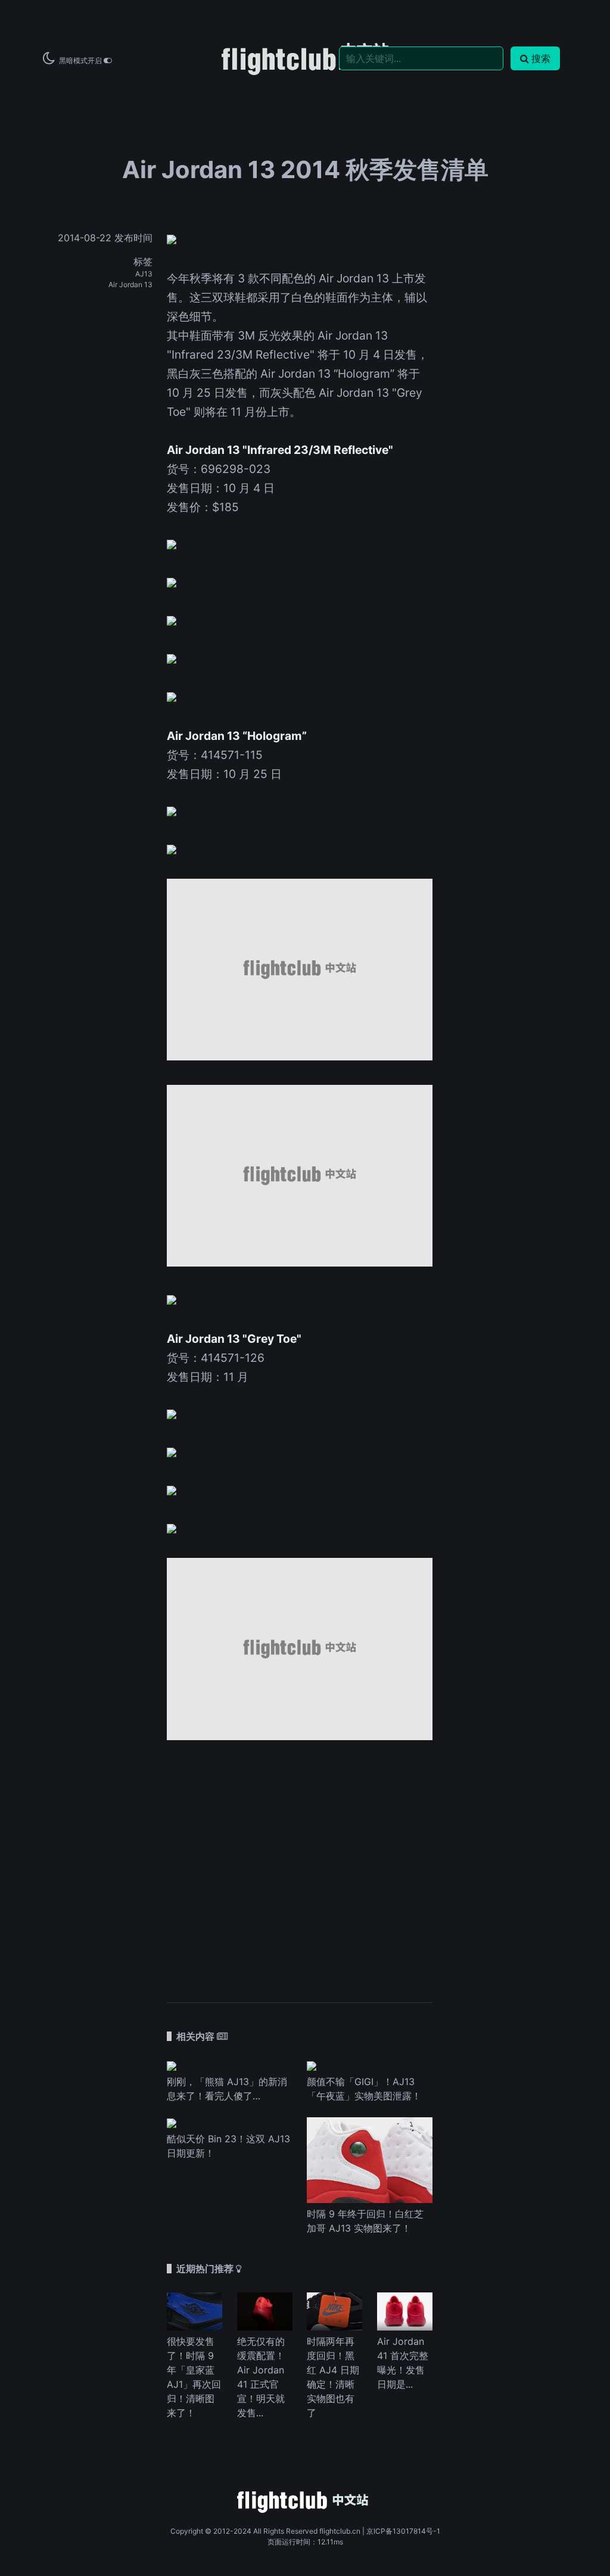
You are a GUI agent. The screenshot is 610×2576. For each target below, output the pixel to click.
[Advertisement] (300, 1865)
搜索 (541, 58)
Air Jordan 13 (130, 284)
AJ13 (144, 274)
